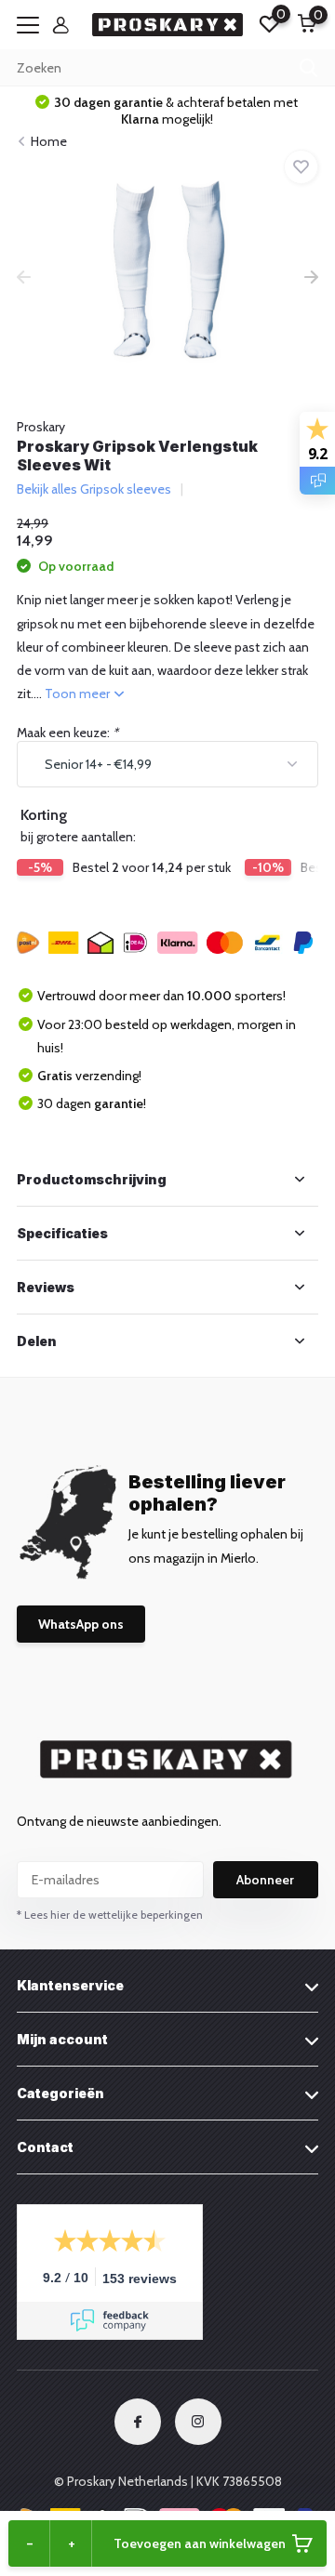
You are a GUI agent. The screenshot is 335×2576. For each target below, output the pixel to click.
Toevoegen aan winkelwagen (200, 2543)
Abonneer (265, 1880)
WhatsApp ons (81, 1624)
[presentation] (24, 279)
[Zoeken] (309, 68)
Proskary (41, 427)
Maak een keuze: (67, 733)
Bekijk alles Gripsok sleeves (94, 489)
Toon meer (79, 694)
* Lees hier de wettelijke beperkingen (110, 1915)
